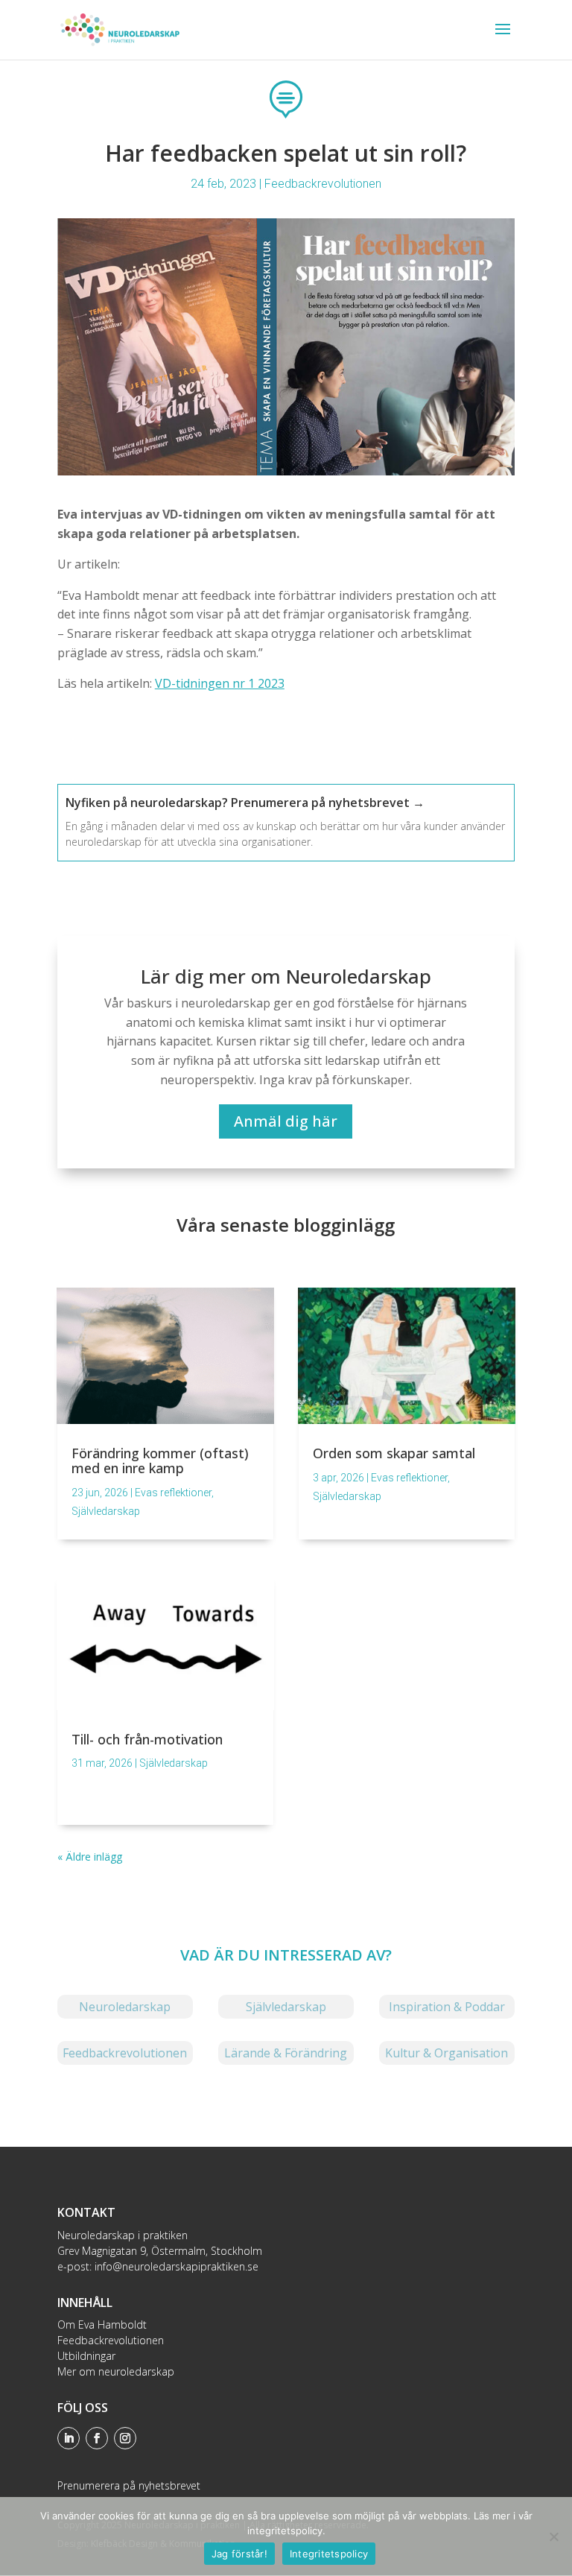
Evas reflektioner (173, 1493)
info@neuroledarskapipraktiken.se (177, 2266)
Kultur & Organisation (447, 2053)
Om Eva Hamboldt (102, 2325)
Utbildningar (86, 2356)
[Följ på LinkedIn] (69, 2438)
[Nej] (553, 2537)
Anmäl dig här (286, 1121)
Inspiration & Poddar (447, 2007)
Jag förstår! (239, 2554)
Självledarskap (106, 1511)
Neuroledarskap (125, 2007)
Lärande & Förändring (286, 2053)
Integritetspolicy (329, 2554)
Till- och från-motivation (147, 1739)
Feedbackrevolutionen (323, 184)
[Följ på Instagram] (125, 2438)
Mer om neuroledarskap (116, 2371)
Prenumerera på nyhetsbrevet (129, 2485)
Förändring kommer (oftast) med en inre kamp (160, 1461)
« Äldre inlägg (90, 1857)
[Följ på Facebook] (97, 2438)
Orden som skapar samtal (394, 1453)
